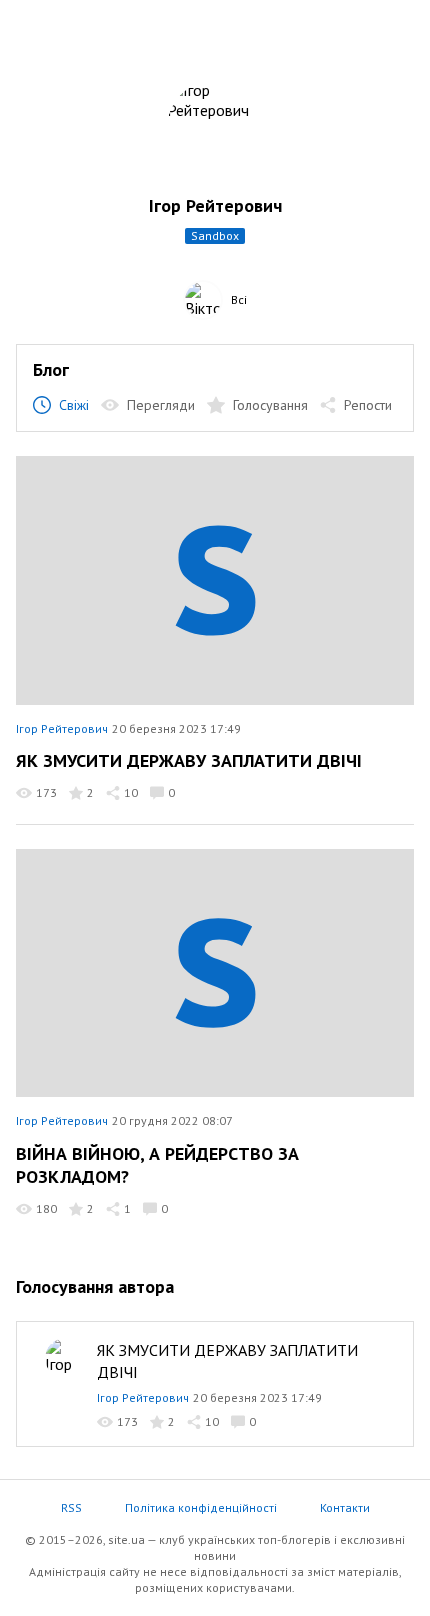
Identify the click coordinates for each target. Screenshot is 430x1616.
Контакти (345, 1507)
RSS (71, 1507)
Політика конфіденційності (201, 1507)
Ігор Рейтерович (62, 728)
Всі (239, 299)
